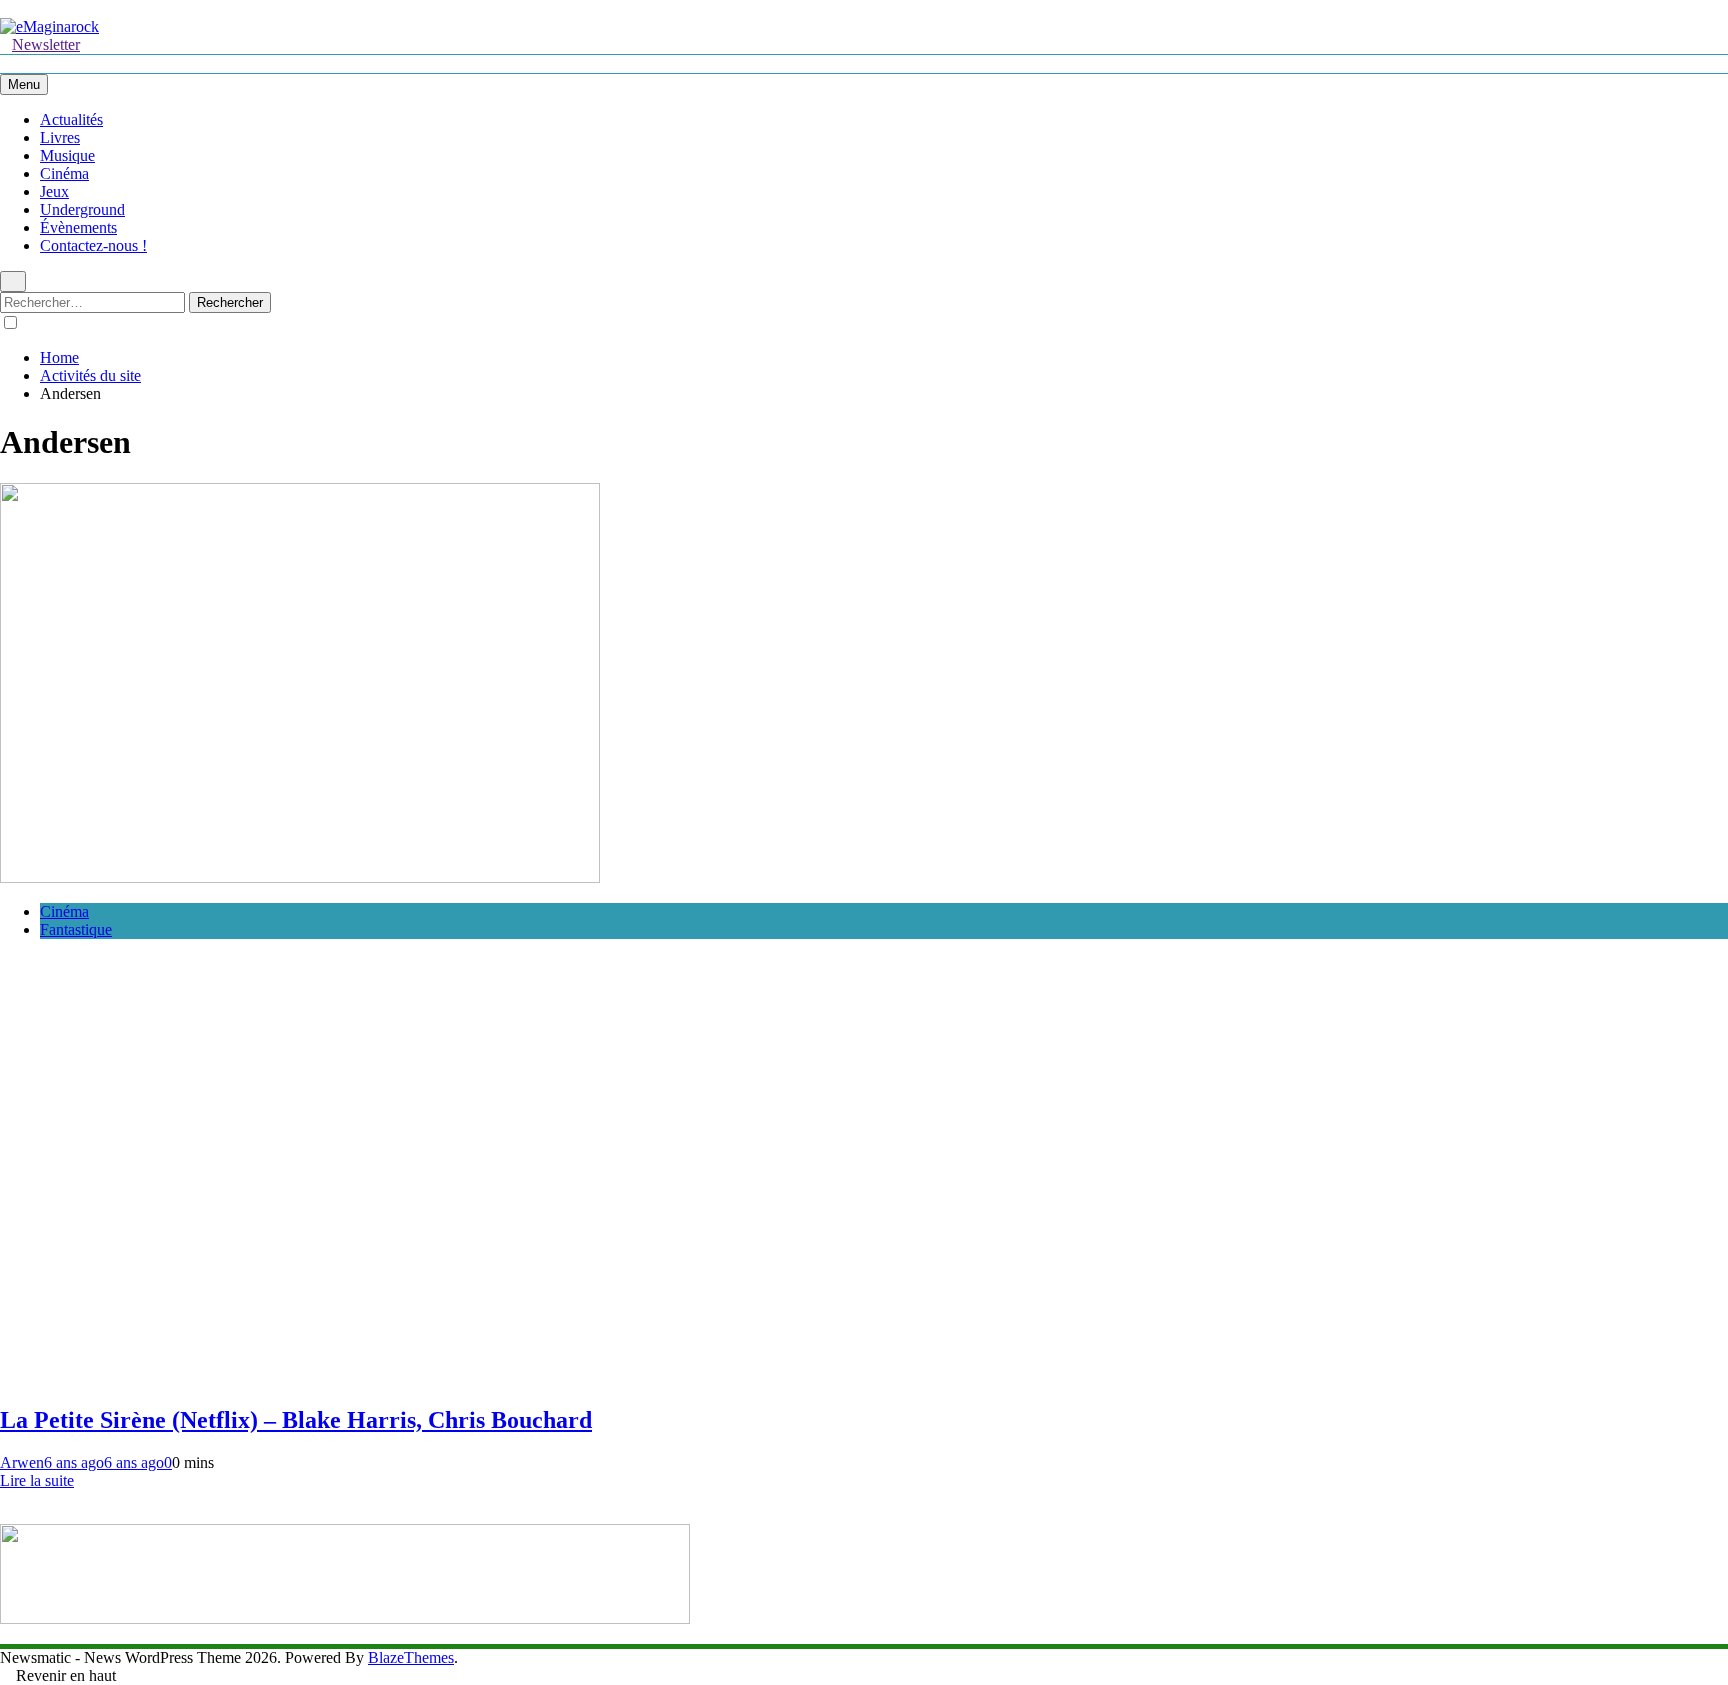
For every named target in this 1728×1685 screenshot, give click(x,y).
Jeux (54, 191)
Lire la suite (37, 1480)
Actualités (71, 119)
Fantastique (76, 929)
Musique (67, 155)
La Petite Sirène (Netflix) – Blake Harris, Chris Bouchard (296, 1420)
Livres (60, 137)
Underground (82, 209)
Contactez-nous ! (93, 245)
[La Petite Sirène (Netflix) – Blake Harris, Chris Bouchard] (300, 877)
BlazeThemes (411, 1657)
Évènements (78, 227)
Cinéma (64, 173)
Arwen (22, 1462)
